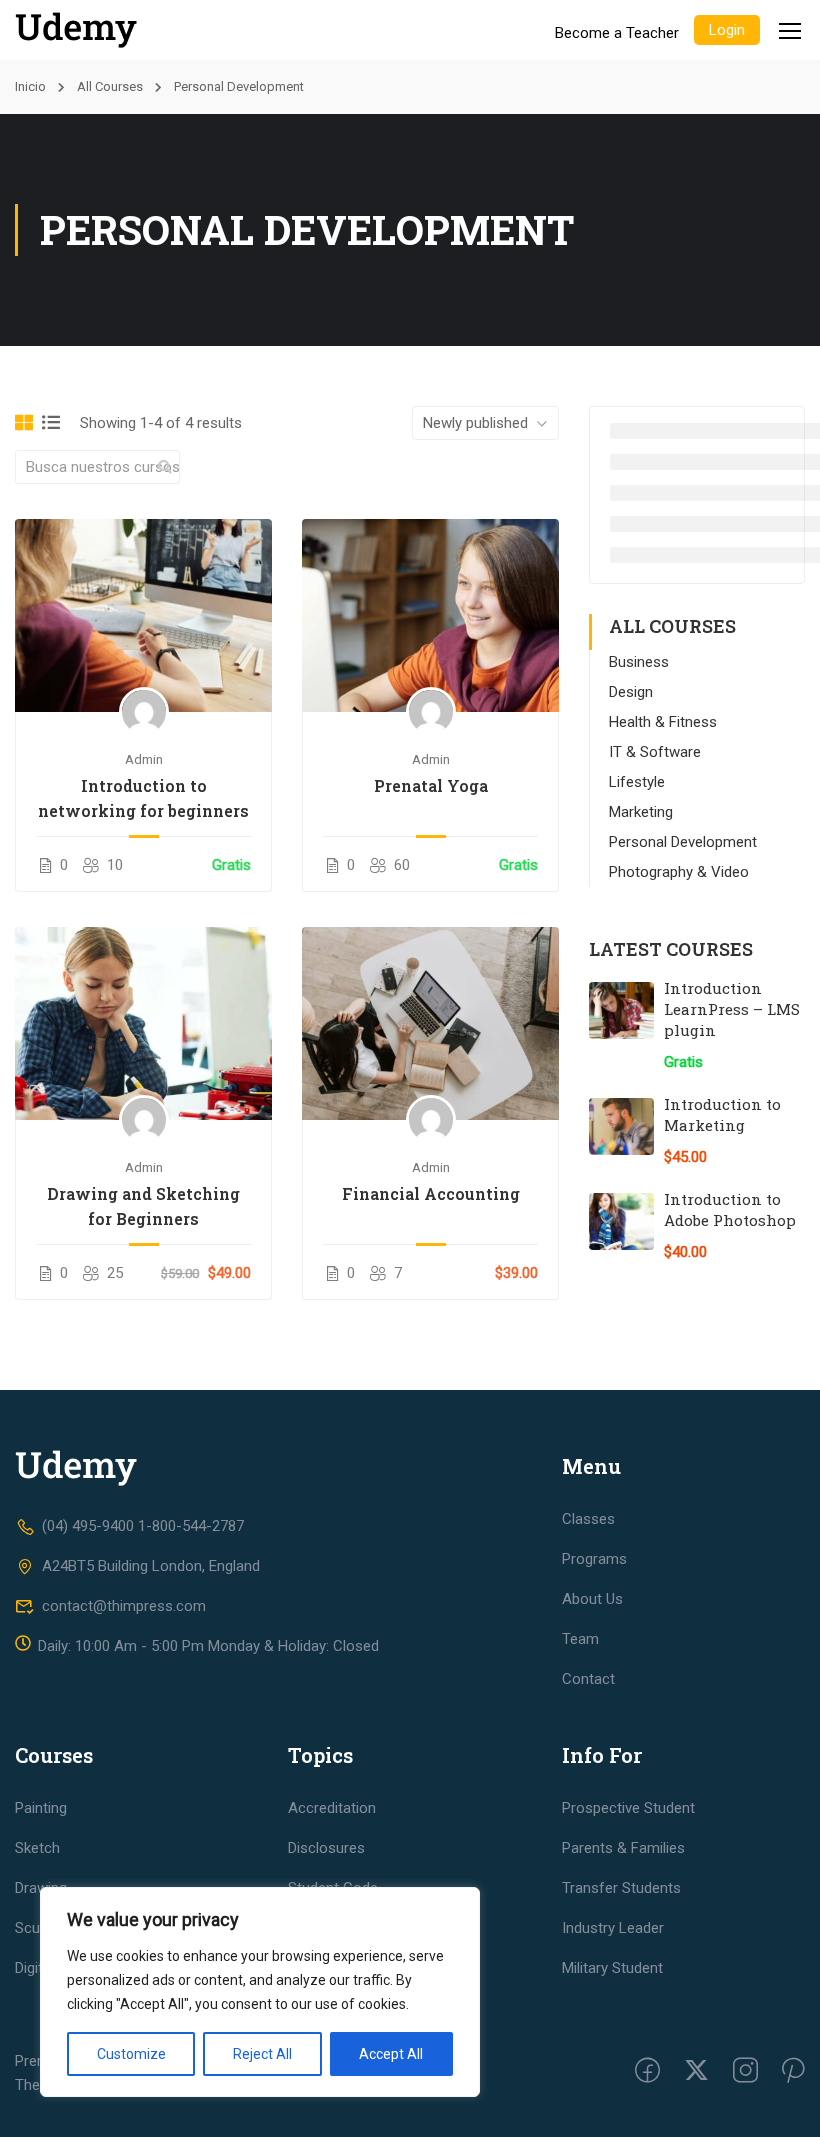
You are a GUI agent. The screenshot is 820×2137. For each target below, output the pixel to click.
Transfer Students (621, 1888)
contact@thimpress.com (124, 1606)
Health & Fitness (663, 722)
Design (631, 692)
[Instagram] (745, 2073)
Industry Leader (613, 1928)
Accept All (391, 2054)
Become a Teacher (617, 33)
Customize (131, 2054)
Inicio (30, 86)
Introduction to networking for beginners (143, 798)
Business (639, 662)
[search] (165, 467)
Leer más (144, 615)
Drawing (41, 1888)
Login (727, 30)
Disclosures (326, 1848)
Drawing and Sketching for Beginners (143, 1206)
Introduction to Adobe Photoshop (730, 1209)
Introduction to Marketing (722, 1114)
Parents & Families (623, 1848)
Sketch (37, 1848)
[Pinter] (793, 2073)
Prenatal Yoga (431, 785)
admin (144, 759)
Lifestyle (637, 782)
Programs (594, 1559)
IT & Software (655, 752)
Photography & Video (679, 872)
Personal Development (683, 842)
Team (580, 1639)
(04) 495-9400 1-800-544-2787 (143, 1526)
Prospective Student (628, 1808)
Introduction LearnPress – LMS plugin (732, 1009)
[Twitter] (696, 2073)
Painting (41, 1808)
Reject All (262, 2054)
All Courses (110, 86)
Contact (588, 1679)
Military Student (612, 1968)
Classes (588, 1519)
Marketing (641, 812)
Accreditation (332, 1808)
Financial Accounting (431, 1193)
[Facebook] (647, 2073)
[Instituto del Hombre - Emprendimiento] (90, 30)
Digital (34, 1968)
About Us (592, 1599)
